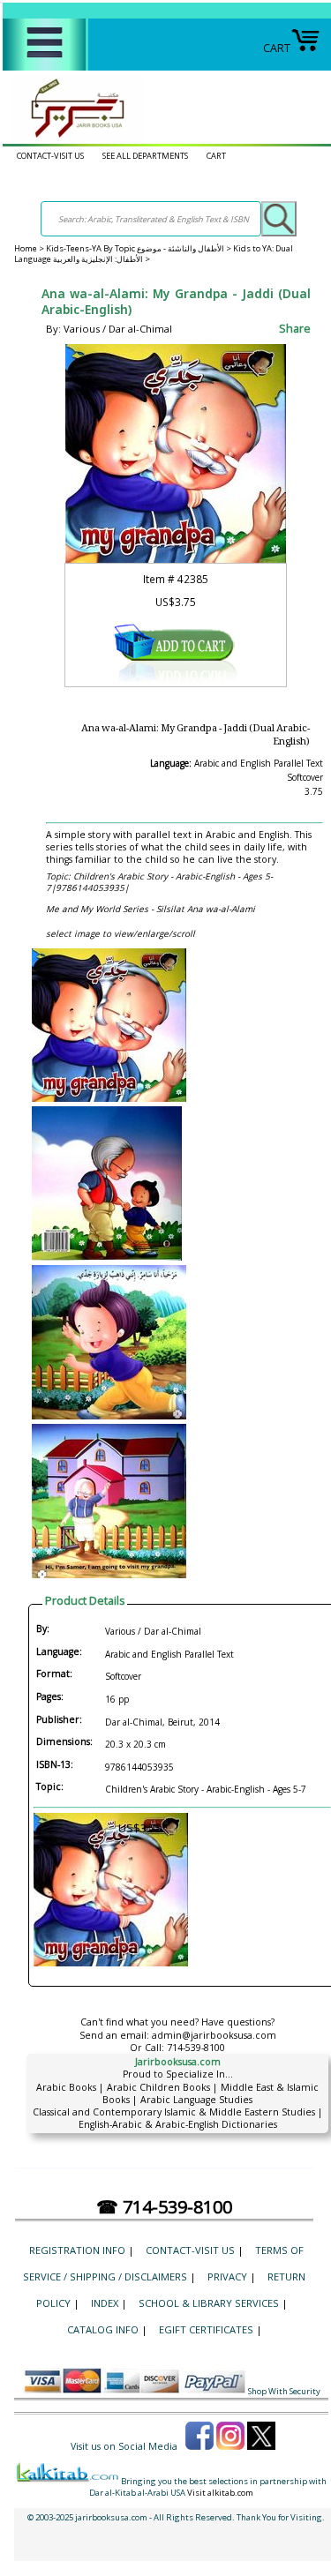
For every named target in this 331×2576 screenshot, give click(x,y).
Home (26, 248)
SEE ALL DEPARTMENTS (145, 156)
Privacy (227, 2276)
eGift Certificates (206, 2329)
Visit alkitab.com (220, 2493)
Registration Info (77, 2250)
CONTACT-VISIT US (50, 156)
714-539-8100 (196, 2048)
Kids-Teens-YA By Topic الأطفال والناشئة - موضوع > (139, 248)
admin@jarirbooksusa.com (214, 2035)
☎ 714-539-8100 (164, 2207)
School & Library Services (209, 2303)
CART (277, 48)
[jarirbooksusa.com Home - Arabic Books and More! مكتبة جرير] (73, 137)
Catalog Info (103, 2329)
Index (105, 2303)
